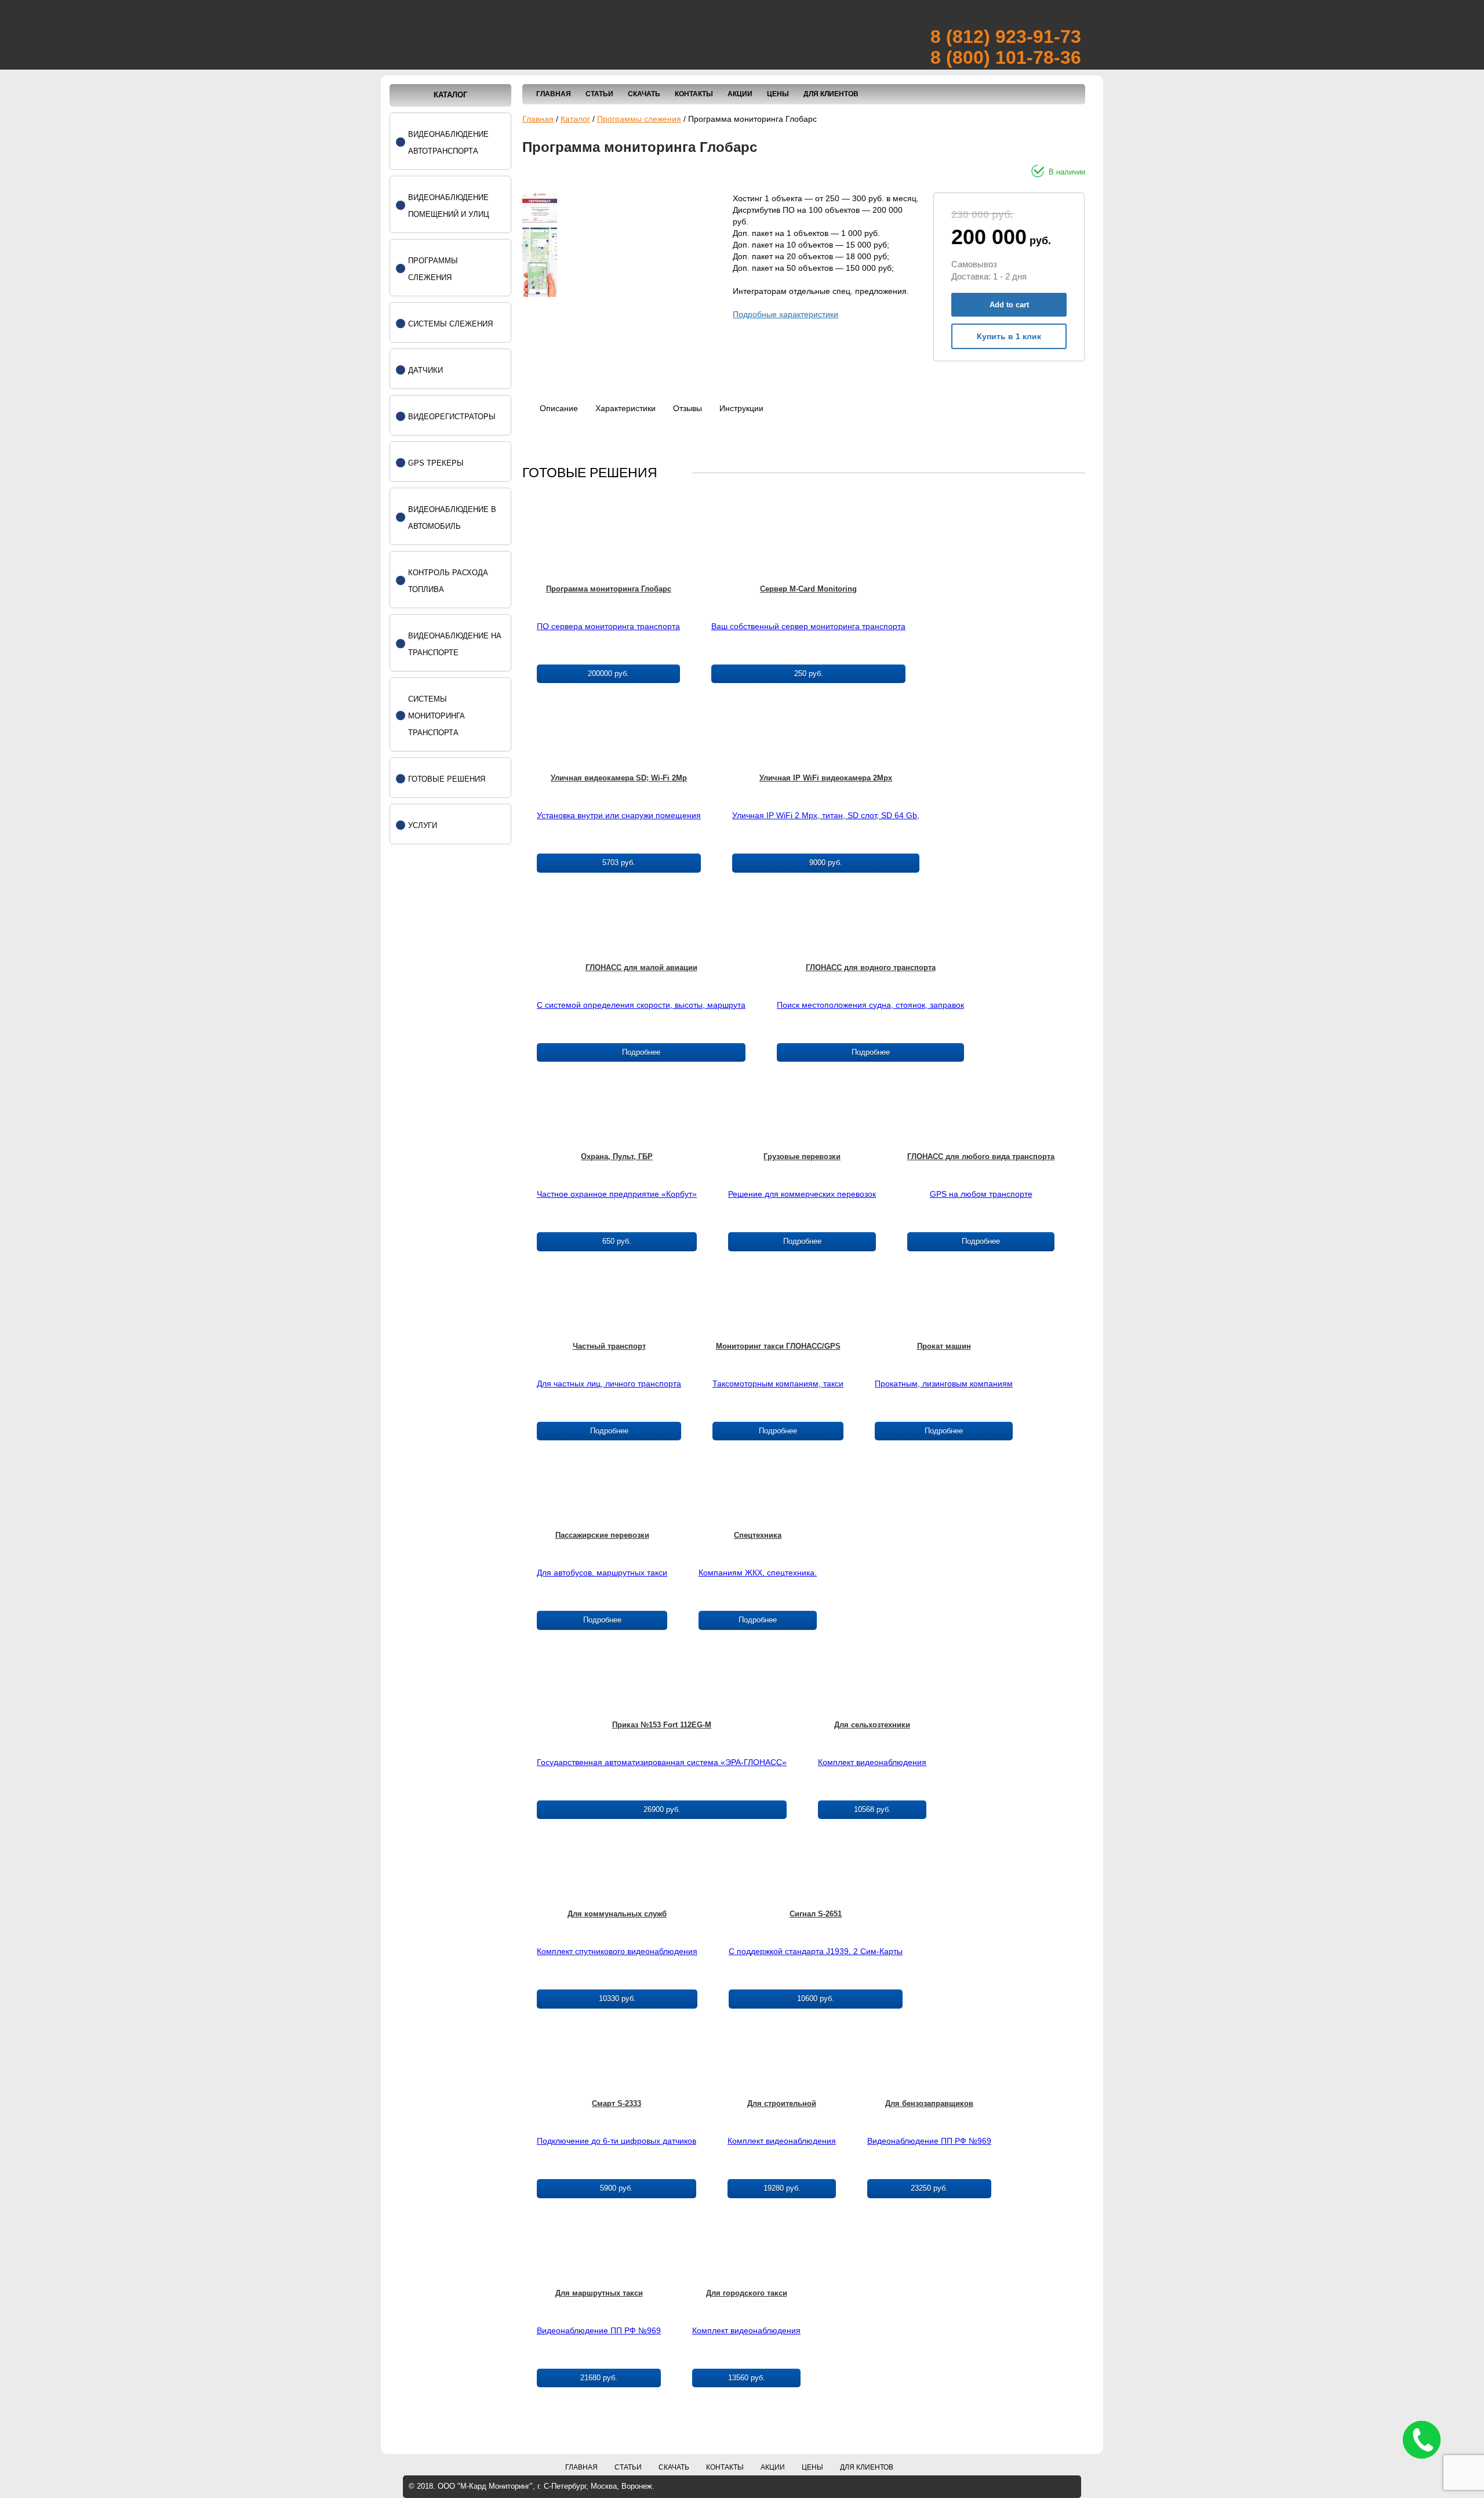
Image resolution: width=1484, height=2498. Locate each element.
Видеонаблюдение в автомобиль (452, 518)
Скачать (644, 94)
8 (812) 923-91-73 (1006, 37)
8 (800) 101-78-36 (1006, 57)
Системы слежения (450, 324)
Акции (740, 94)
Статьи (599, 94)
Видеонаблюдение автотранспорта (448, 143)
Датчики (425, 370)
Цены (778, 94)
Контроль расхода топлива (448, 581)
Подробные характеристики (785, 314)
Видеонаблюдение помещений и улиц (449, 206)
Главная (554, 94)
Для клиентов (831, 94)
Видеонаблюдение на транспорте (455, 644)
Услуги (423, 825)
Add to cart (1009, 305)
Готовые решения (447, 779)
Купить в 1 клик (1009, 336)
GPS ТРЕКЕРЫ (436, 463)
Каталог (575, 119)
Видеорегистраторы (452, 417)
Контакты (694, 94)
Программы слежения (639, 119)
